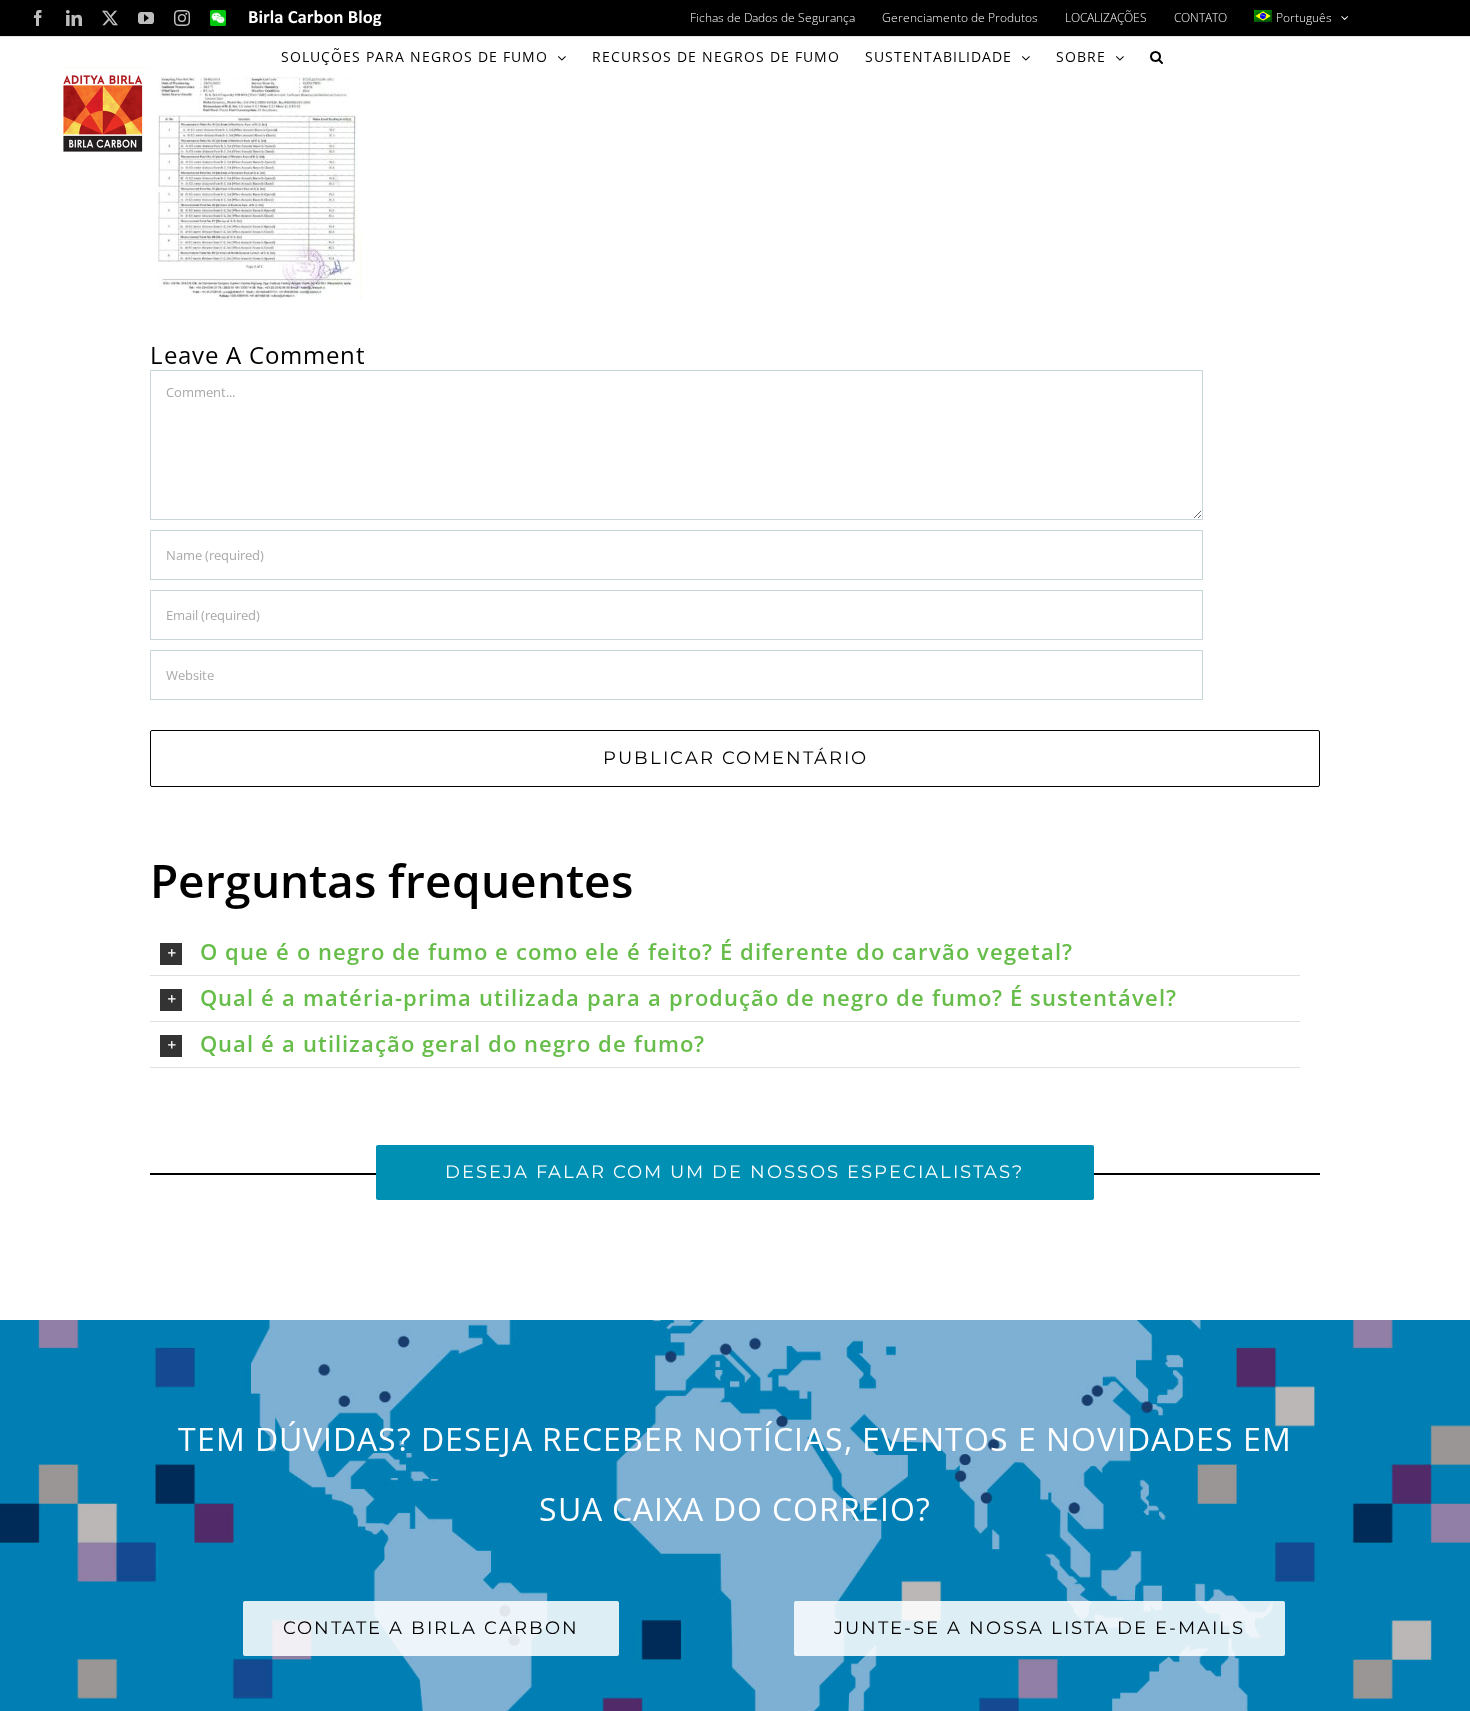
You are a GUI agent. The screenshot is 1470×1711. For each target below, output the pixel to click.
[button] (1157, 57)
